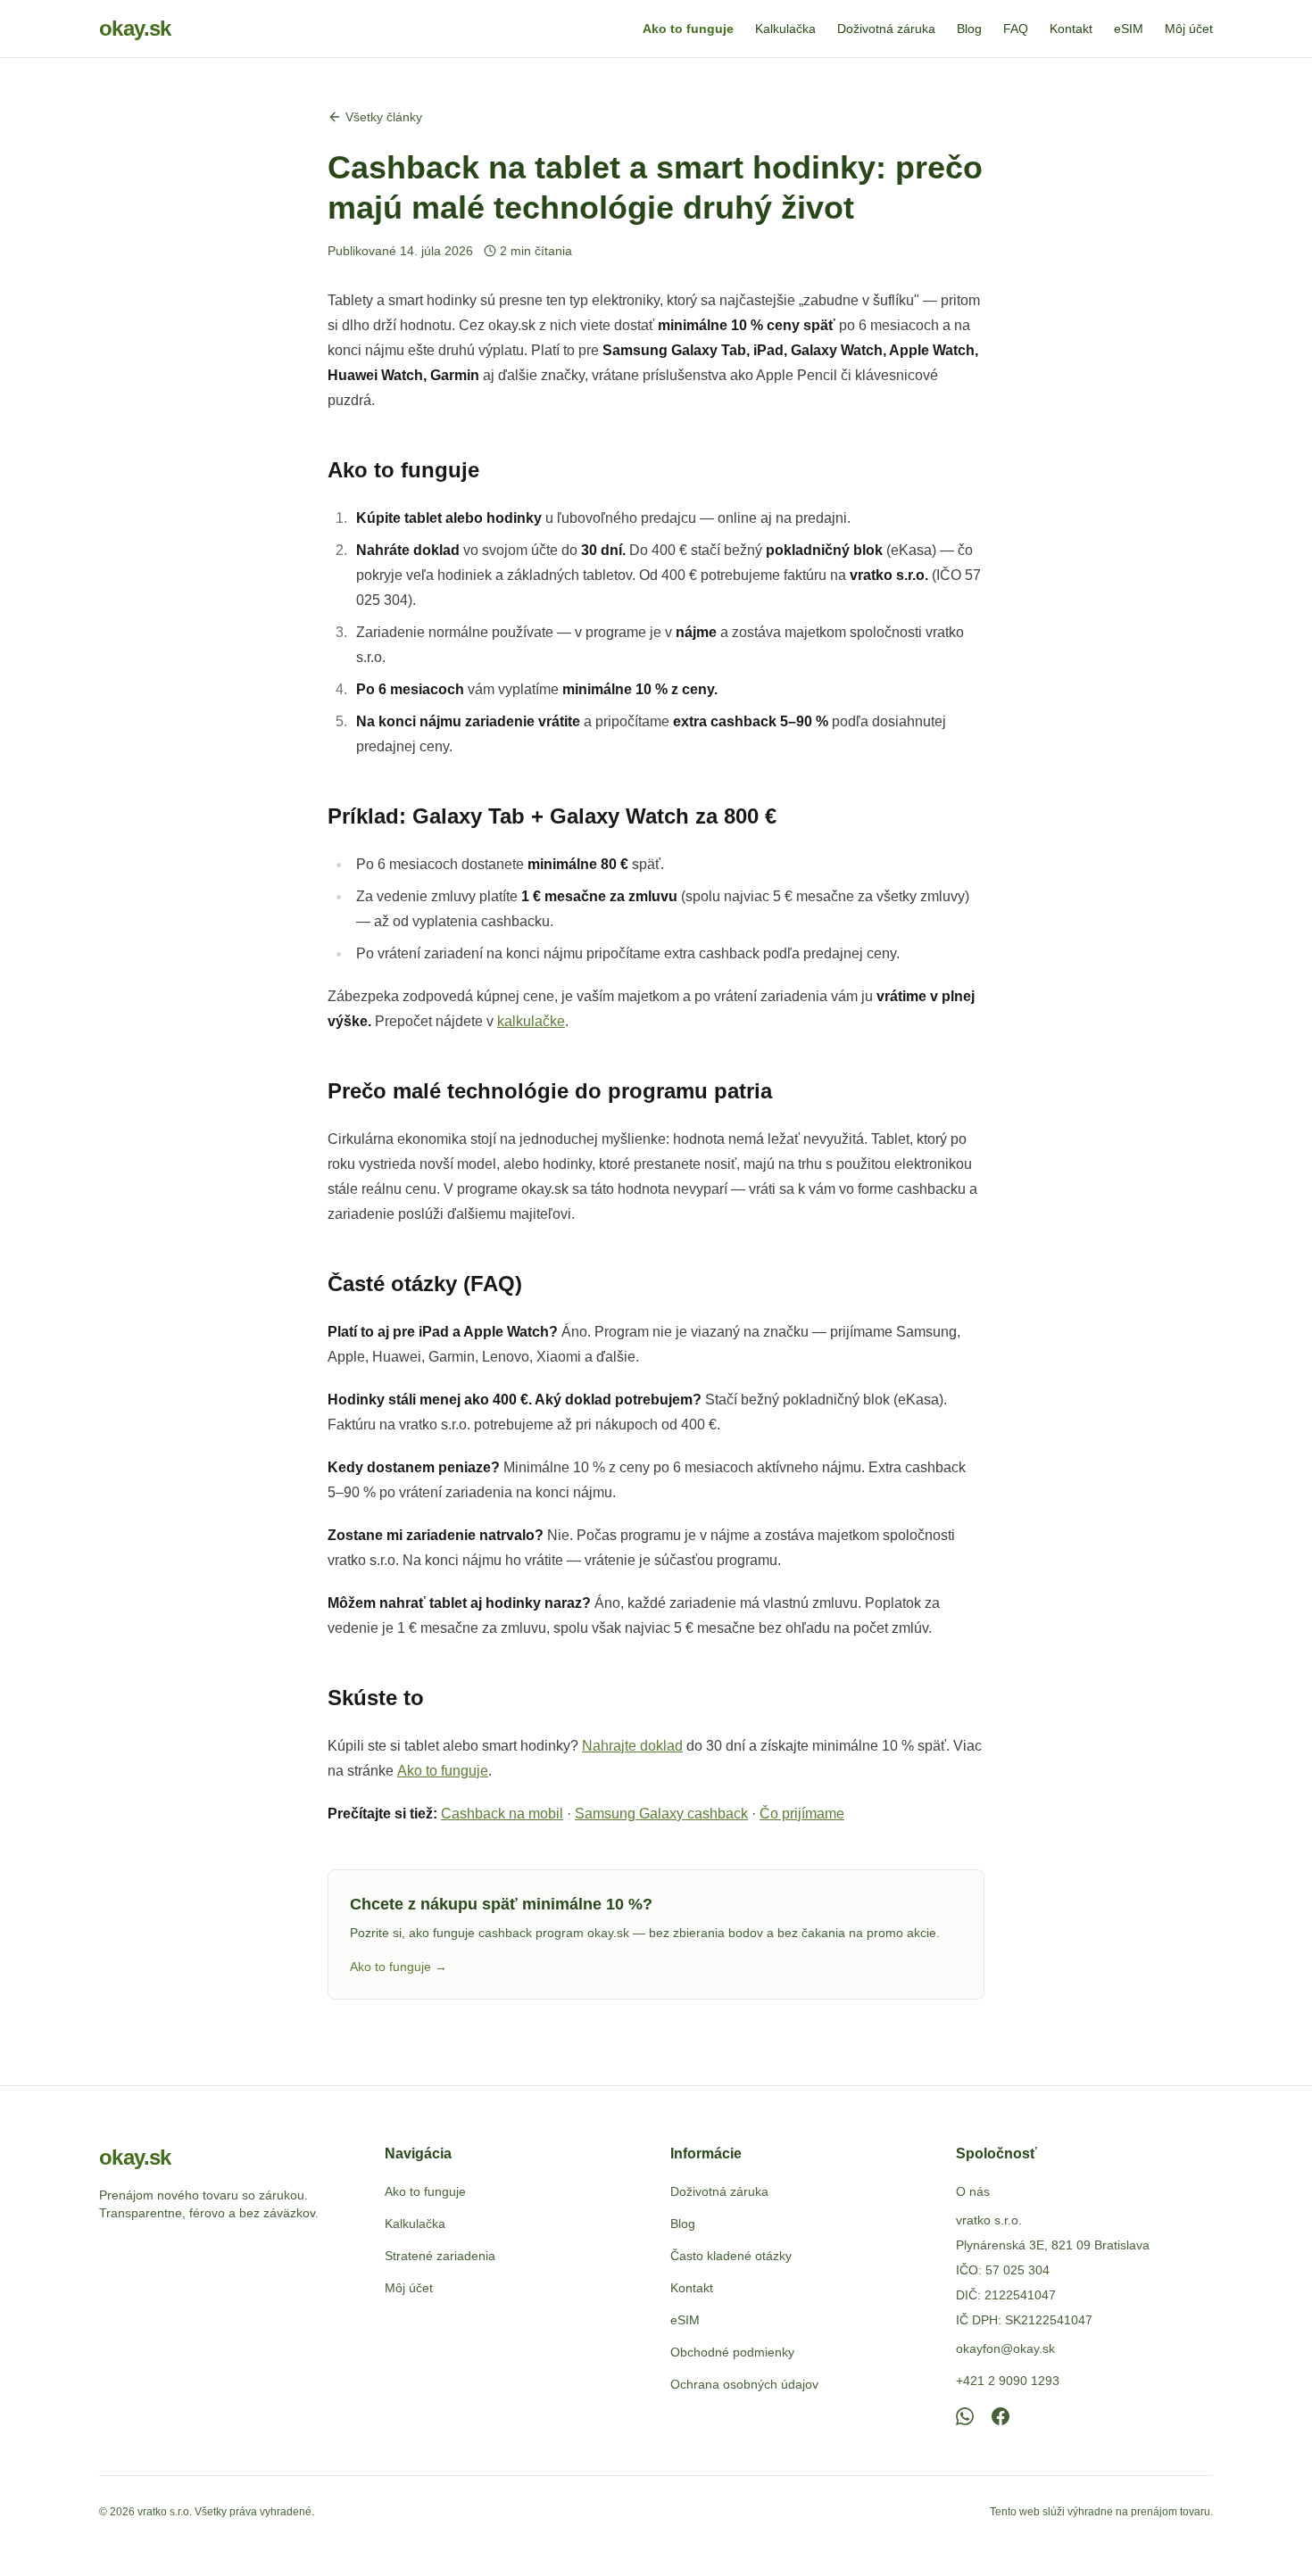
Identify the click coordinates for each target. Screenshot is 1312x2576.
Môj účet (1189, 29)
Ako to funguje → (399, 1967)
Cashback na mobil (502, 1814)
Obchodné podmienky (732, 2352)
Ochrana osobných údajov (744, 2384)
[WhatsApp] (965, 2416)
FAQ (1016, 29)
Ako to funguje (688, 29)
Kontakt (1071, 29)
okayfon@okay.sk (1005, 2348)
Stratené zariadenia (440, 2256)
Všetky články (384, 117)
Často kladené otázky (731, 2256)
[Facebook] (1001, 2416)
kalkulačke (531, 1021)
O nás (973, 2191)
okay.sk (135, 28)
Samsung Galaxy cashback (661, 1814)
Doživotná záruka (886, 29)
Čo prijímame (802, 1814)
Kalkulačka (785, 29)
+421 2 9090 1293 (1008, 2381)
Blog (969, 29)
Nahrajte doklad (632, 1746)
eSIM (1129, 29)
